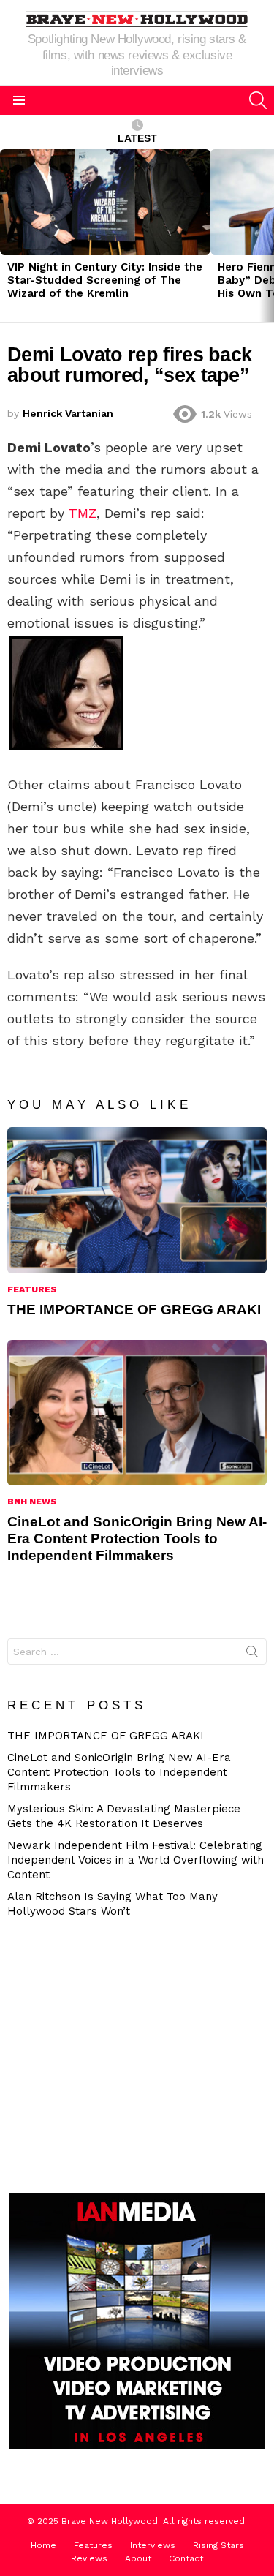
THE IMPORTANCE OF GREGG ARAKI (134, 1310)
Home (43, 2545)
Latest (137, 138)
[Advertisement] (135, 2054)
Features (32, 1289)
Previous (7, 236)
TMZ (83, 513)
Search (252, 1654)
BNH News (32, 1502)
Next (267, 236)
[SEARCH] (258, 100)
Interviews (153, 2545)
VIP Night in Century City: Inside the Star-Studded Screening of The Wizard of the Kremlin (105, 280)
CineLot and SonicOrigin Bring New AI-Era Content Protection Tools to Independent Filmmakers (137, 1539)
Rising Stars (218, 2545)
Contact (186, 2558)
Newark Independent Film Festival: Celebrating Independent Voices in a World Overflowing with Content (136, 1860)
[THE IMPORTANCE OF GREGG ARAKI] (137, 1200)
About (138, 2558)
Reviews (89, 2558)
